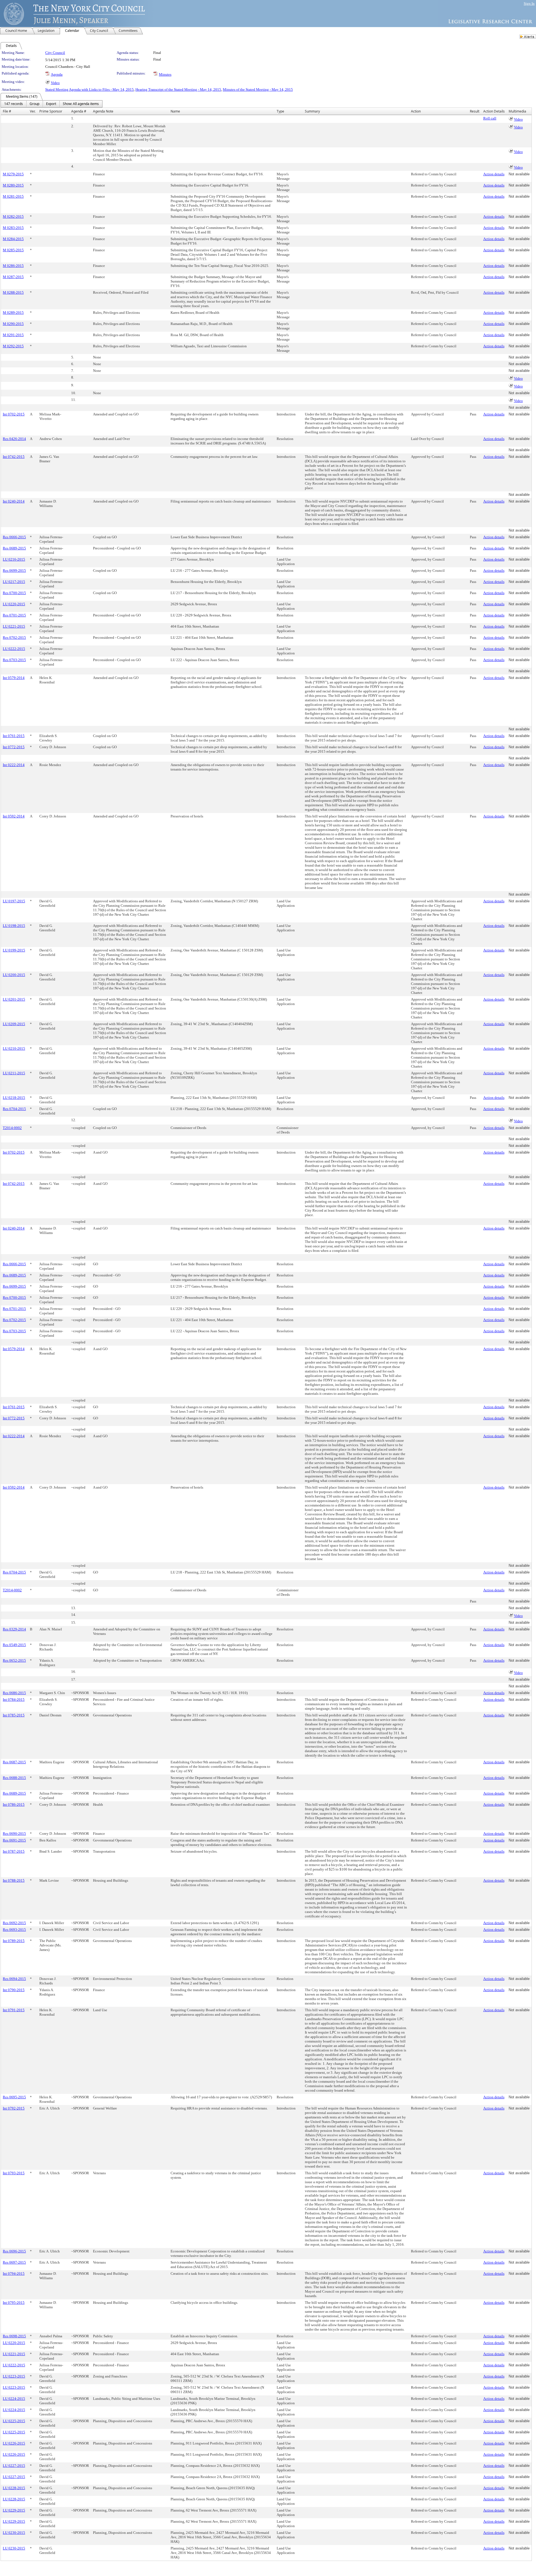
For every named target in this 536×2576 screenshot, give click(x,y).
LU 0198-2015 (14, 926)
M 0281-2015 (13, 196)
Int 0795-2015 (14, 2303)
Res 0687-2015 (14, 1762)
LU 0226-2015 (14, 2443)
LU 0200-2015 (14, 975)
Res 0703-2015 (14, 660)
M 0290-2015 (13, 324)
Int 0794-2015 (14, 2274)
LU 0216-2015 (14, 559)
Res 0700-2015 (14, 593)
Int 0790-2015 (14, 1990)
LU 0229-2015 (14, 2510)
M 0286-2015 (13, 266)
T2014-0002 (12, 1128)
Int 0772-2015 (14, 747)
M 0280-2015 (13, 185)
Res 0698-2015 (14, 2336)
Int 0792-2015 (14, 2108)
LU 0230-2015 (14, 2533)
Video (55, 83)
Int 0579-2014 (14, 678)
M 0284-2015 (13, 239)
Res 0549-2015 (14, 1645)
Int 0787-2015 (14, 1851)
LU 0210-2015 (14, 1048)
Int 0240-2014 (14, 501)
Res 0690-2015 (14, 1834)
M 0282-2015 (13, 217)
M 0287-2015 (13, 277)
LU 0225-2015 (14, 2421)
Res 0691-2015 (14, 1840)
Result (475, 111)
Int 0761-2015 (14, 736)
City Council (55, 53)
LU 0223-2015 (14, 2376)
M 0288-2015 (13, 292)
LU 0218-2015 (14, 1098)
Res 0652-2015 (14, 1660)
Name (175, 111)
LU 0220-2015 (14, 604)
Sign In (529, 3)
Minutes (165, 74)
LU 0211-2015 (14, 1073)
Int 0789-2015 (14, 1941)
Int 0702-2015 (14, 414)
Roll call (490, 118)
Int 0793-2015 (14, 2173)
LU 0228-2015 (14, 2488)
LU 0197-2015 (14, 901)
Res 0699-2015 (14, 571)
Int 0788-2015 (14, 1880)
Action (416, 111)
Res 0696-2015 (14, 2251)
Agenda (57, 74)
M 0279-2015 (13, 174)
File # (7, 111)
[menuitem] (14, 104)
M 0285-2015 (13, 250)
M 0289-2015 (13, 313)
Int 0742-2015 (14, 457)
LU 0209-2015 (14, 1024)
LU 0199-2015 (14, 950)
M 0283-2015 (13, 228)
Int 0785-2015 (14, 1715)
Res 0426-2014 (14, 439)
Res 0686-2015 (14, 1693)
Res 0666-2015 (14, 537)
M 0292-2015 (13, 346)
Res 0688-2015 (14, 1778)
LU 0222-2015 (14, 649)
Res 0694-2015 (14, 1979)
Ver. (33, 111)
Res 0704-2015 (14, 1109)
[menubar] (52, 104)
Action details (494, 174)
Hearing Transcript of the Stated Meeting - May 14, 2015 (178, 89)
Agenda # (79, 111)
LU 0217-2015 (14, 582)
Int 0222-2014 (14, 765)
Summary (312, 111)
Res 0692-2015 (14, 1923)
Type (280, 111)
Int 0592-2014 (14, 816)
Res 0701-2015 (14, 615)
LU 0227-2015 (14, 2466)
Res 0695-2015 (14, 2097)
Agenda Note (103, 111)
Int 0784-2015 (14, 1700)
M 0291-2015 (13, 335)
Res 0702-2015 (14, 638)
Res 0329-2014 (14, 1629)
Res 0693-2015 (14, 1930)
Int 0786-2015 (14, 1804)
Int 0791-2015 (14, 2010)
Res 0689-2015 (14, 548)
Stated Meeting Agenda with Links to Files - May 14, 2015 (89, 89)
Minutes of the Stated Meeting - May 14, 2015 (258, 89)
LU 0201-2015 (14, 999)
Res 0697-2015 (14, 2262)
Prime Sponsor (51, 111)
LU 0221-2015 (14, 626)
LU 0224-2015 (14, 2399)
